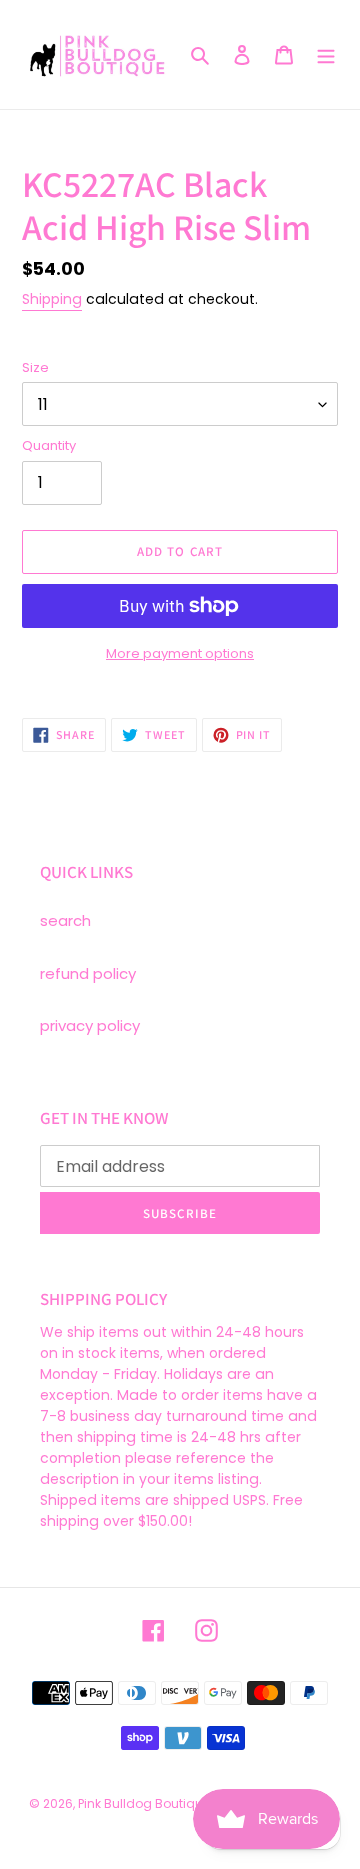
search (65, 920)
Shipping (52, 299)
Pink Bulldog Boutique (144, 1803)
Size (35, 367)
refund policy (88, 973)
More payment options (180, 653)
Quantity (49, 445)
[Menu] (326, 54)
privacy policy (90, 1025)
